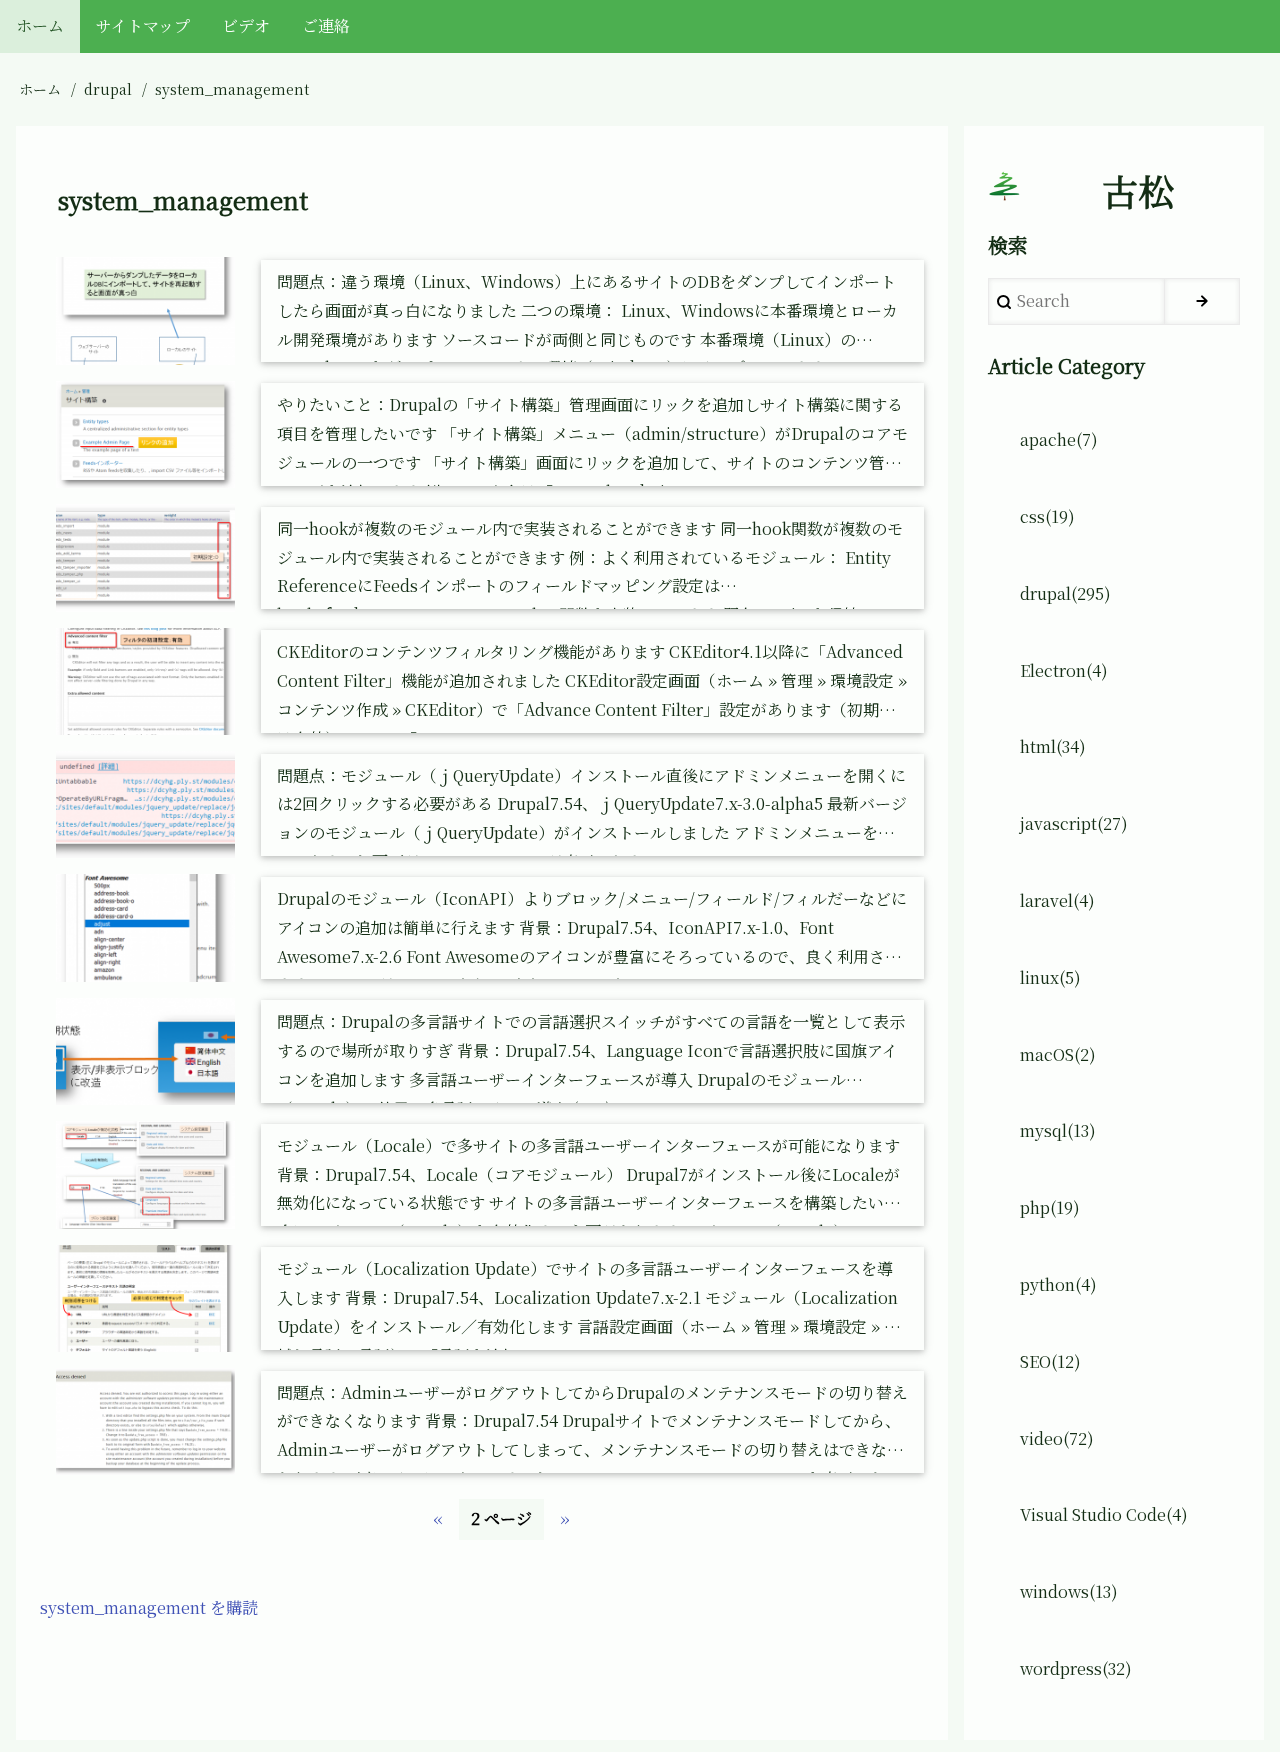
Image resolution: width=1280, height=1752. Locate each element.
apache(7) (1059, 439)
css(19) (1047, 516)
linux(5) (1050, 977)
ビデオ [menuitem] (246, 25)
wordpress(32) (1076, 1668)
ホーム (40, 89)
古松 (1138, 191)
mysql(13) (1058, 1130)
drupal (108, 89)
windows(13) (1069, 1591)
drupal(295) (1065, 593)
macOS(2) (1058, 1054)
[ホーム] (1004, 186)
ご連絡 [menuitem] (326, 25)
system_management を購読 (149, 1607)
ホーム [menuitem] (40, 25)
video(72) (1057, 1438)
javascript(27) (1074, 823)
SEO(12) (1050, 1361)
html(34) (1053, 746)
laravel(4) (1057, 900)
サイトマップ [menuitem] (143, 25)
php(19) (1050, 1207)
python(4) (1058, 1284)
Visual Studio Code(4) (1104, 1514)
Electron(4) (1064, 670)
